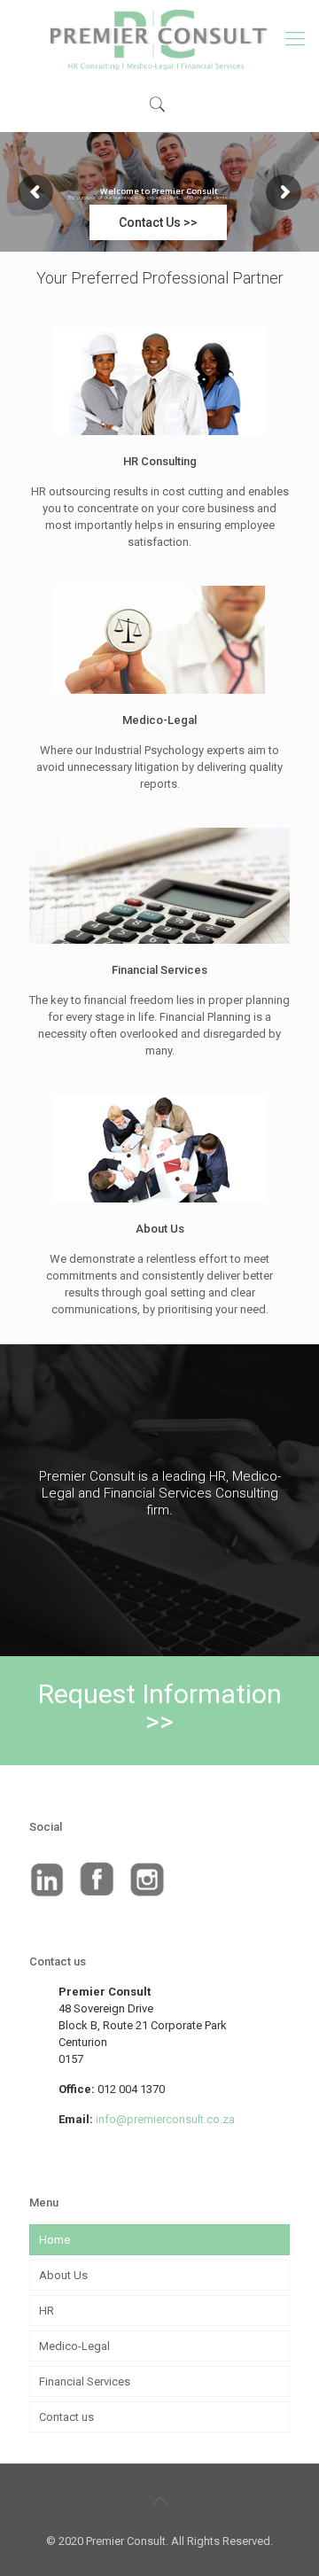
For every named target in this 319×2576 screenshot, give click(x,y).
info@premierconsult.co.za (165, 2119)
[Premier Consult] (159, 39)
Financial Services (85, 2381)
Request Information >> (160, 1708)
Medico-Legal (74, 2346)
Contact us (66, 2417)
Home (54, 2240)
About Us (63, 2275)
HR (47, 2311)
